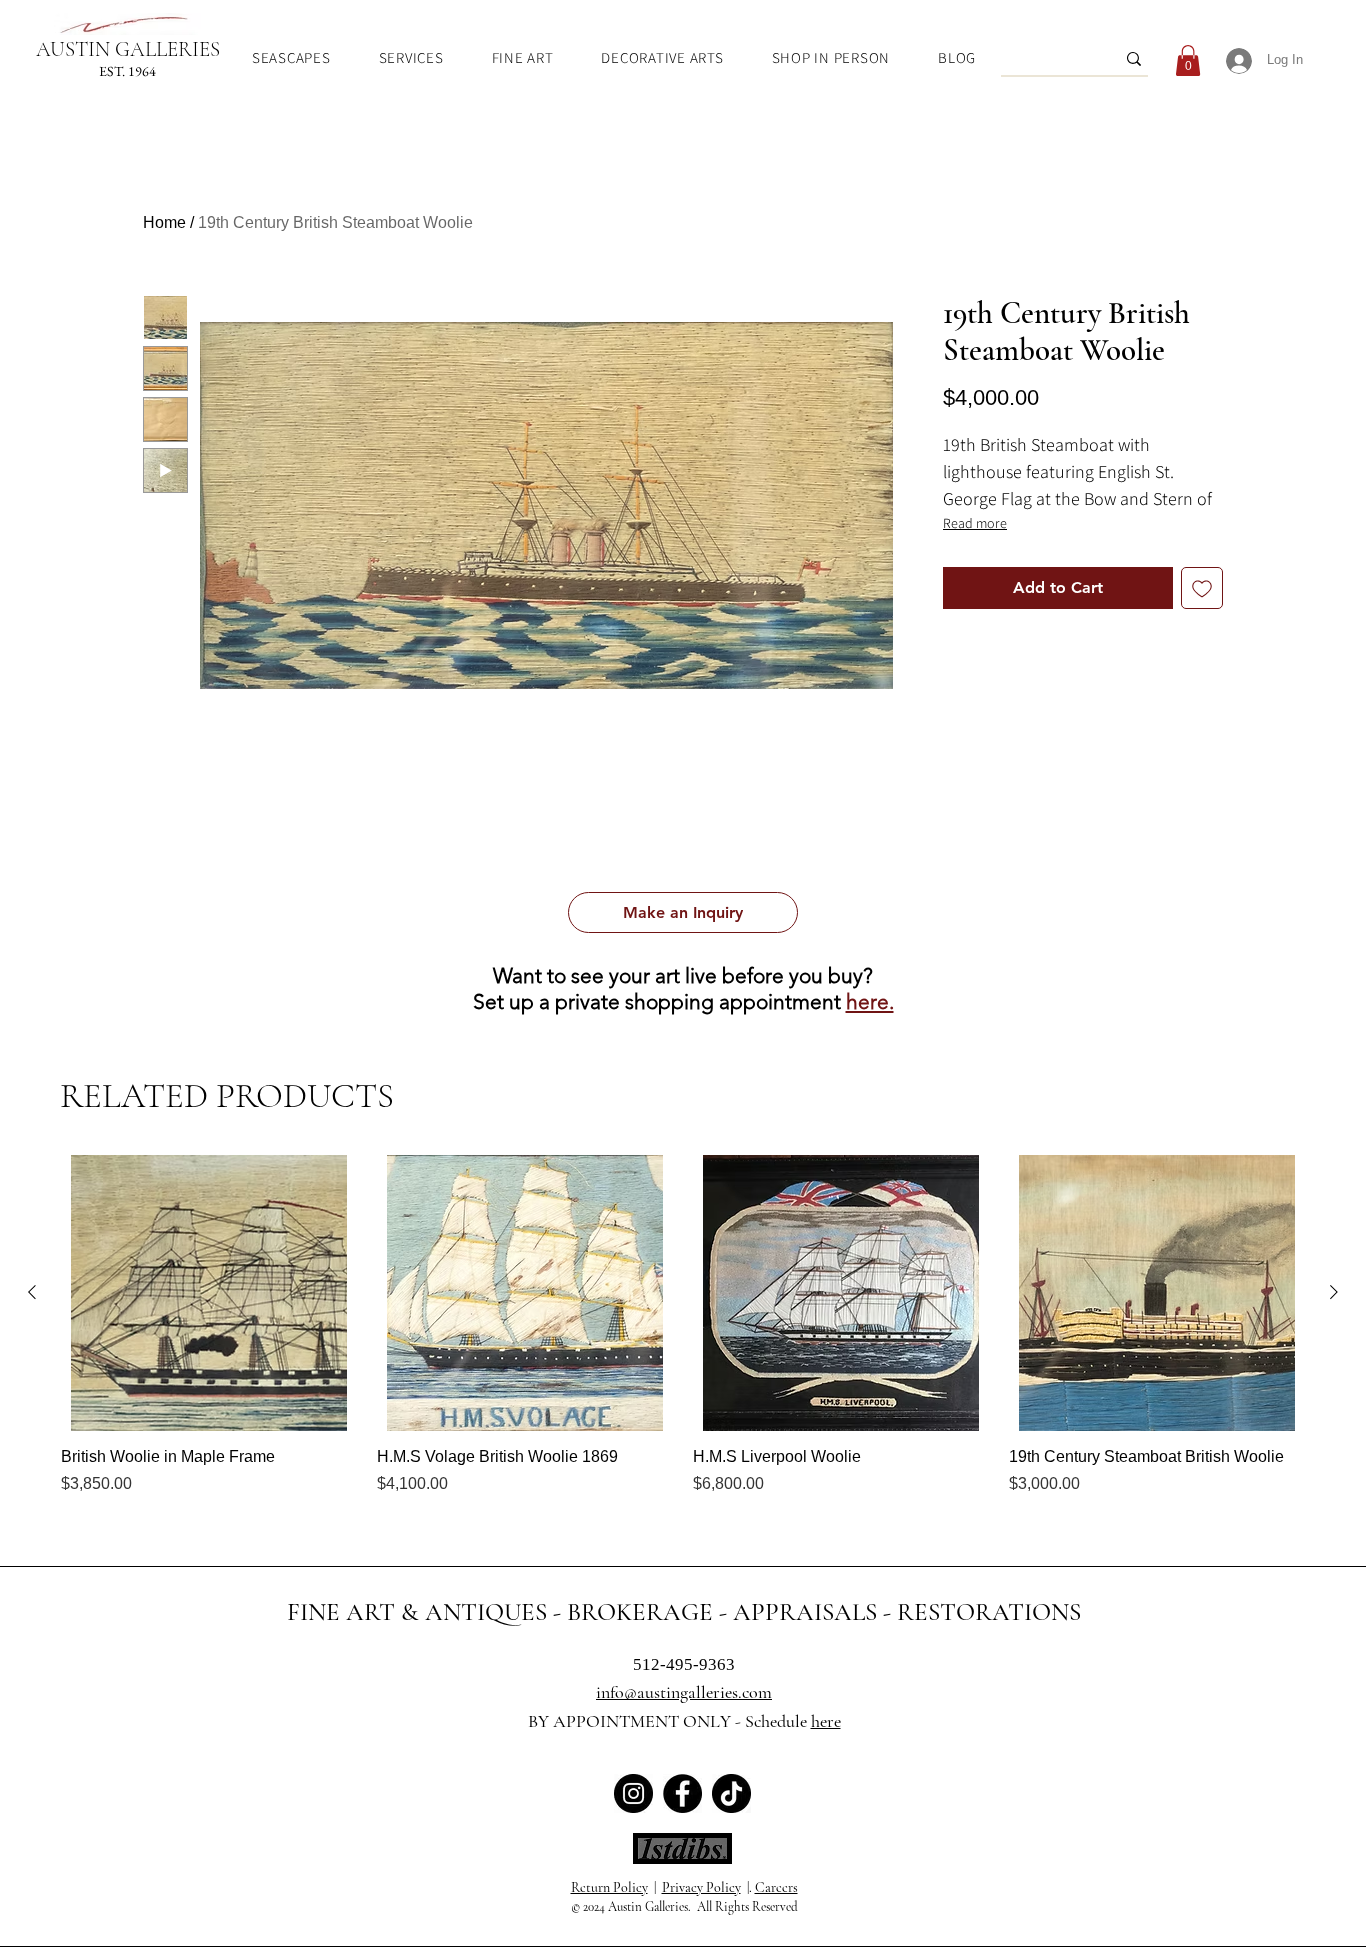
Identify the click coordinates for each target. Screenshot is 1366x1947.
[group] (683, 1336)
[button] (683, 912)
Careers (776, 1887)
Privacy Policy (701, 1887)
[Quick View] (209, 1293)
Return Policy (609, 1887)
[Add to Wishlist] (1202, 588)
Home (164, 222)
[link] (1188, 60)
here (826, 1721)
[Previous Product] (32, 1292)
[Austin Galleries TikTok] (731, 1793)
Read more (975, 523)
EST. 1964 (127, 71)
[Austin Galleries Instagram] (633, 1793)
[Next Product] (1334, 1292)
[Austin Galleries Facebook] (682, 1793)
